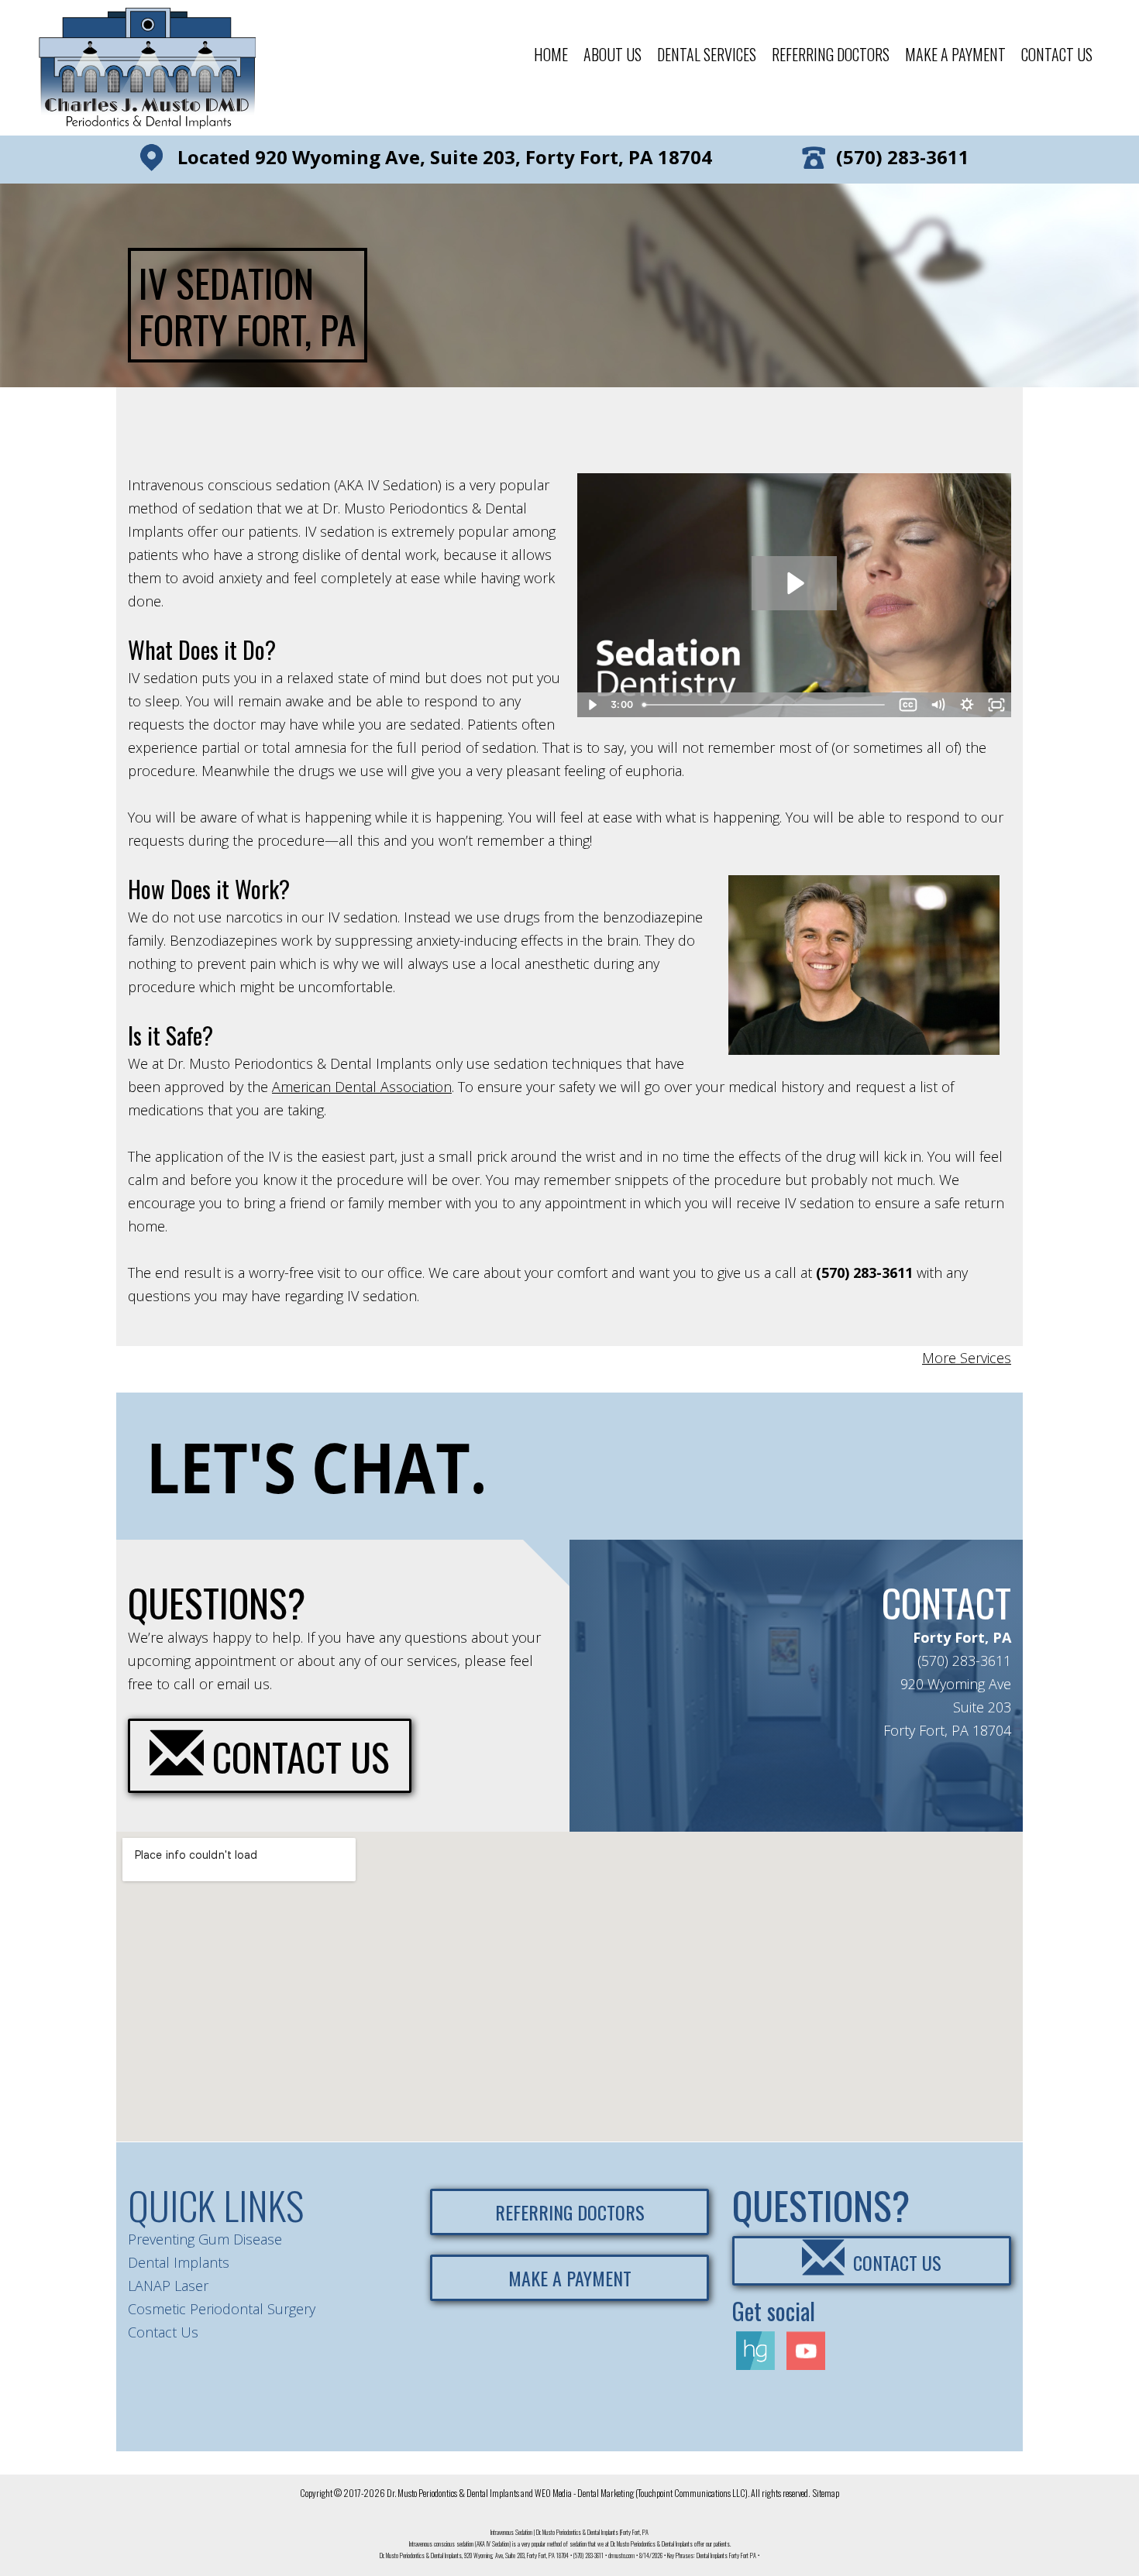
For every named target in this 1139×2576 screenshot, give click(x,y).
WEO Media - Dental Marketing (584, 2493)
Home (551, 54)
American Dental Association (362, 1087)
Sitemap (826, 2493)
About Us (613, 54)
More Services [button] (967, 1358)
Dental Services (707, 54)
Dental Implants (179, 2262)
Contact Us (1057, 54)
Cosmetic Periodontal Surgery (222, 2309)
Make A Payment (955, 54)
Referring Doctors (831, 54)
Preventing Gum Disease (205, 2239)
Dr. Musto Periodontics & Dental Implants (453, 2493)
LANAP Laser (168, 2286)
